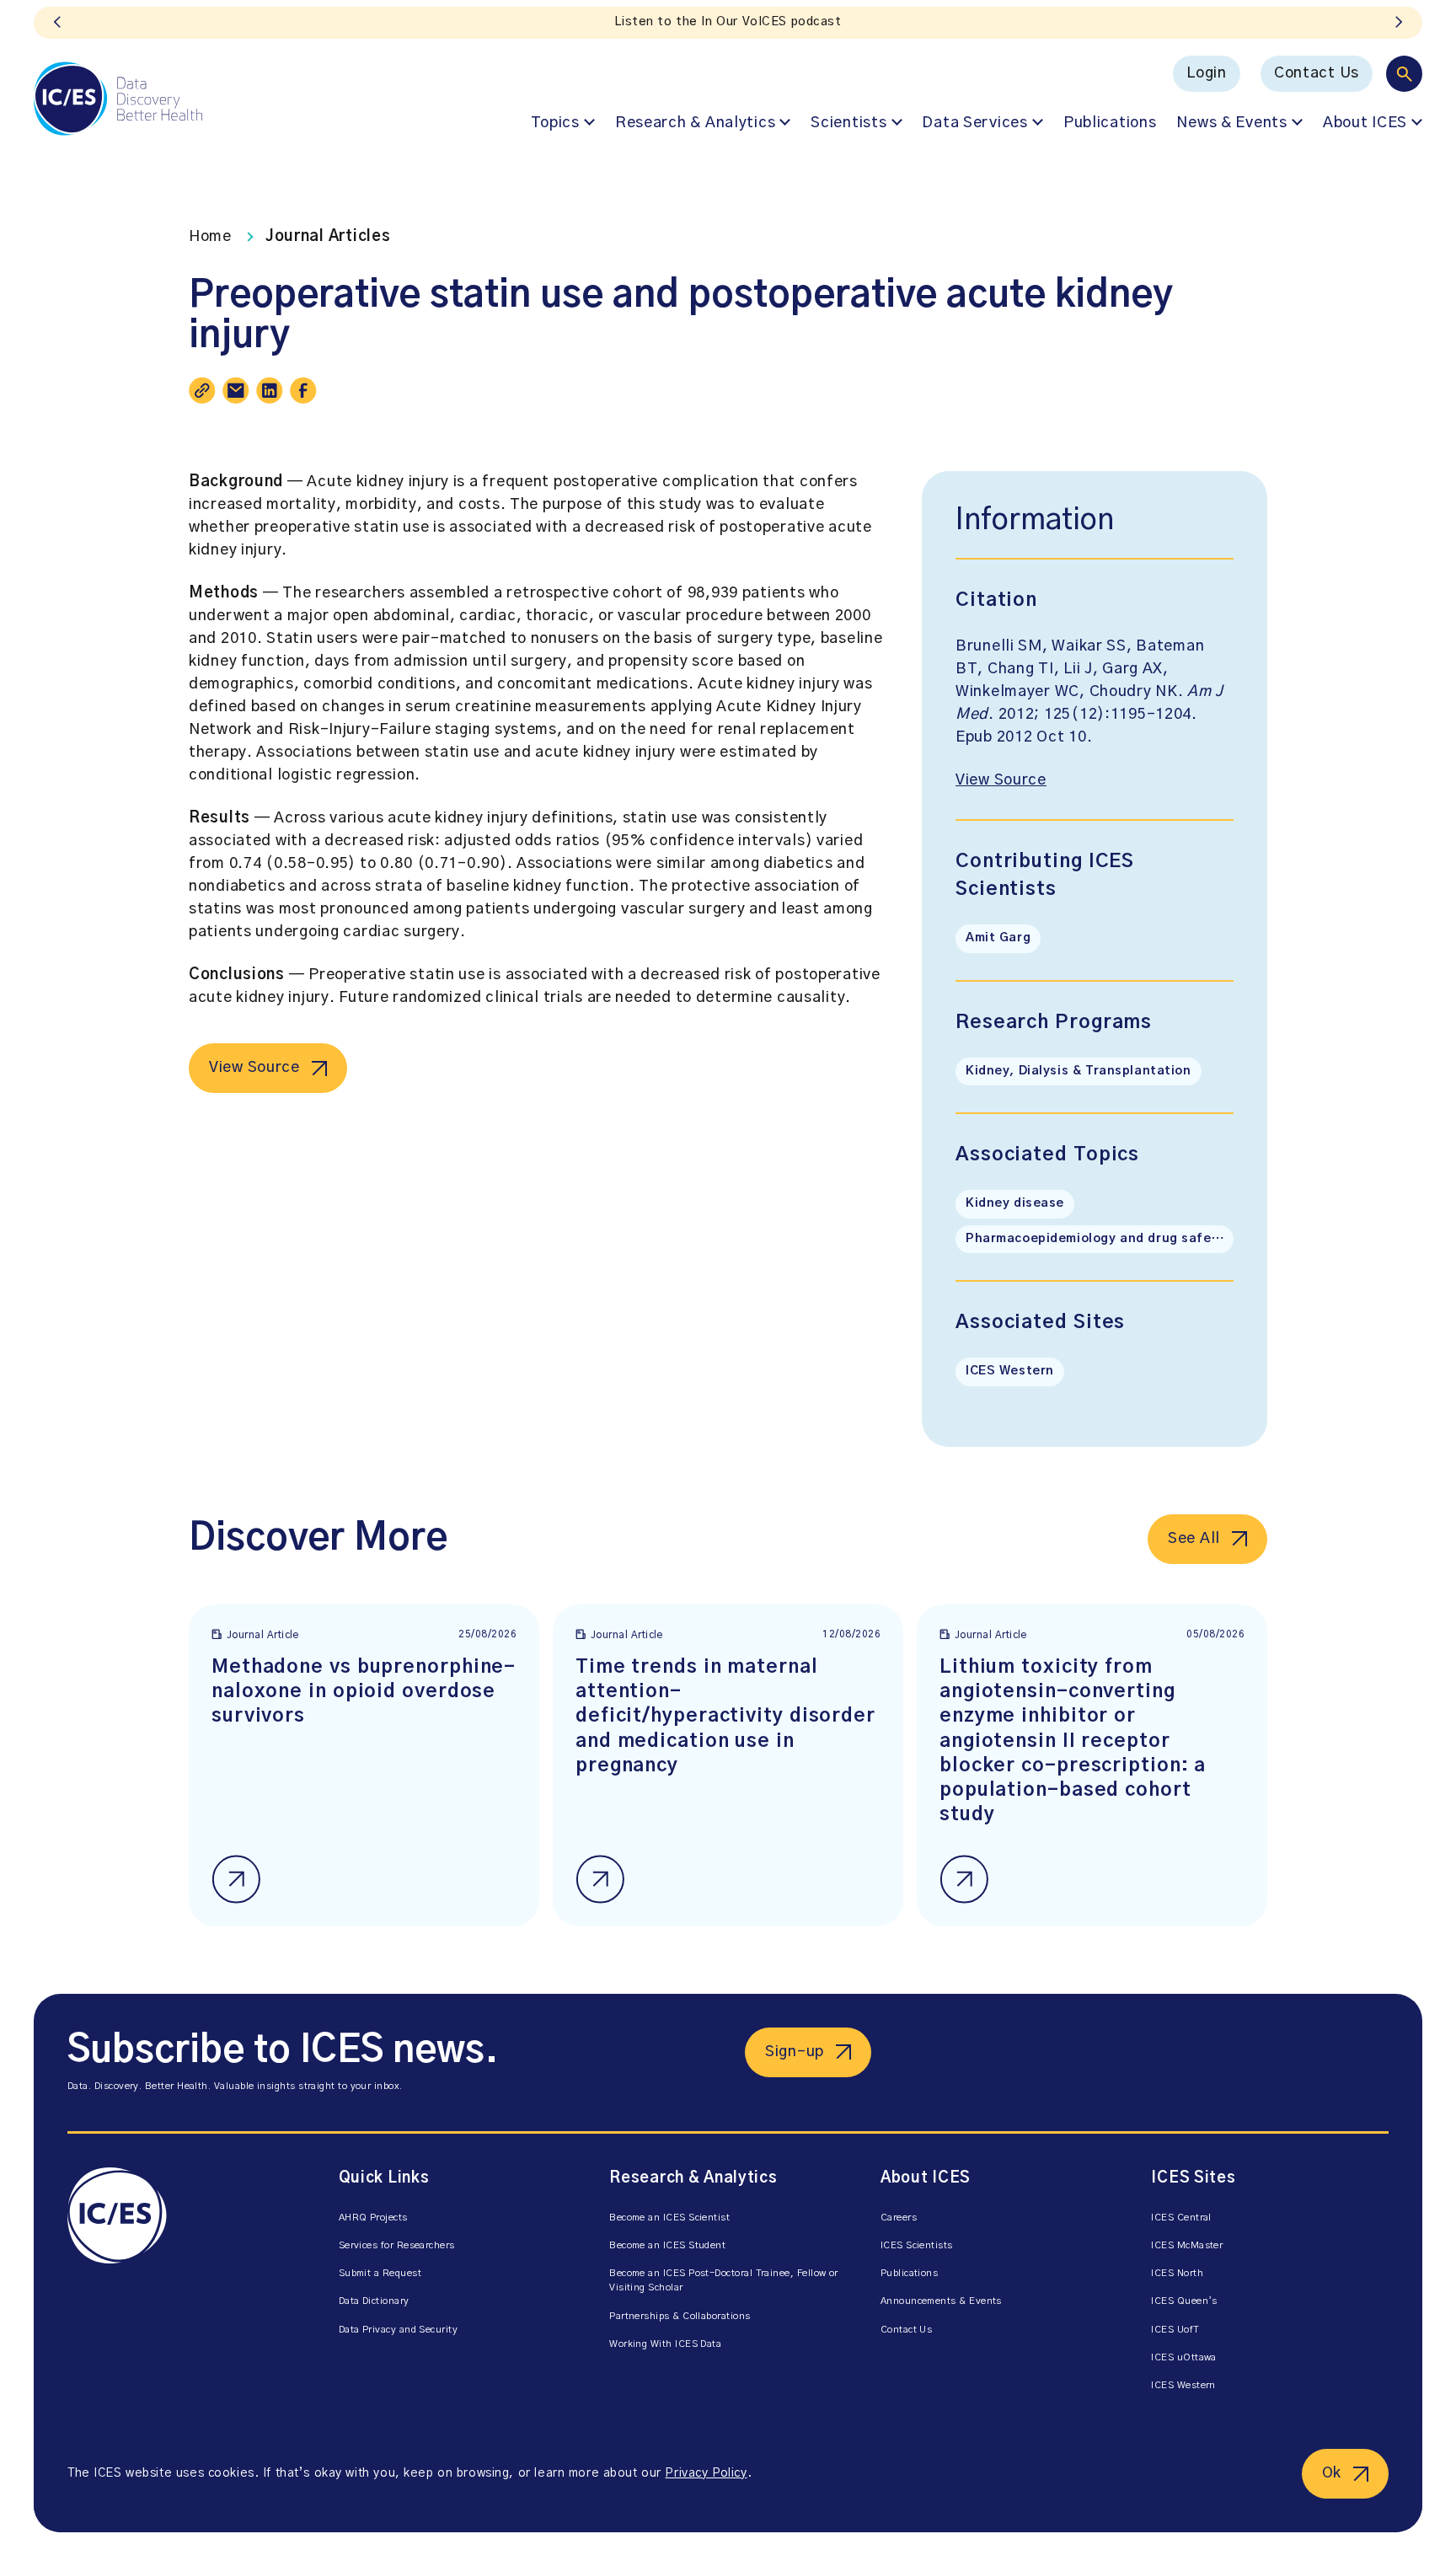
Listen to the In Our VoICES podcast (728, 22)
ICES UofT (1175, 2330)
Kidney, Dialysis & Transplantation (1079, 1071)
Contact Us (1317, 73)
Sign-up (795, 2052)
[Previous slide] (57, 23)
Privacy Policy (706, 2473)
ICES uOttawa (1184, 2357)
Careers (899, 2218)
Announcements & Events (941, 2301)
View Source (254, 1068)
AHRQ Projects (373, 2218)
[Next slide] (1399, 23)
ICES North (1177, 2273)
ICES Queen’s (1184, 2301)
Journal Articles (328, 237)
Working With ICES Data (665, 2344)
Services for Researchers (397, 2245)
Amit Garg (998, 938)
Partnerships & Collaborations (680, 2316)
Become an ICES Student (667, 2245)
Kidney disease (1015, 1203)
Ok (1332, 2473)
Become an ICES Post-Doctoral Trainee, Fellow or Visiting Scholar (724, 2280)
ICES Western (1010, 1371)
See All (1194, 1539)
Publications (1110, 123)
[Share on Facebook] (303, 390)
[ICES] (118, 99)
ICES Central (1181, 2218)
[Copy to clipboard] (202, 390)
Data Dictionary (374, 2301)
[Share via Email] (236, 390)
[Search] (1404, 74)
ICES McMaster (1187, 2245)
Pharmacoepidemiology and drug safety (1095, 1239)
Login (1207, 73)
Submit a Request (380, 2273)
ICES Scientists (917, 2245)
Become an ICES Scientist (669, 2218)
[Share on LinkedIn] (270, 390)
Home (210, 237)
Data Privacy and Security (399, 2330)
